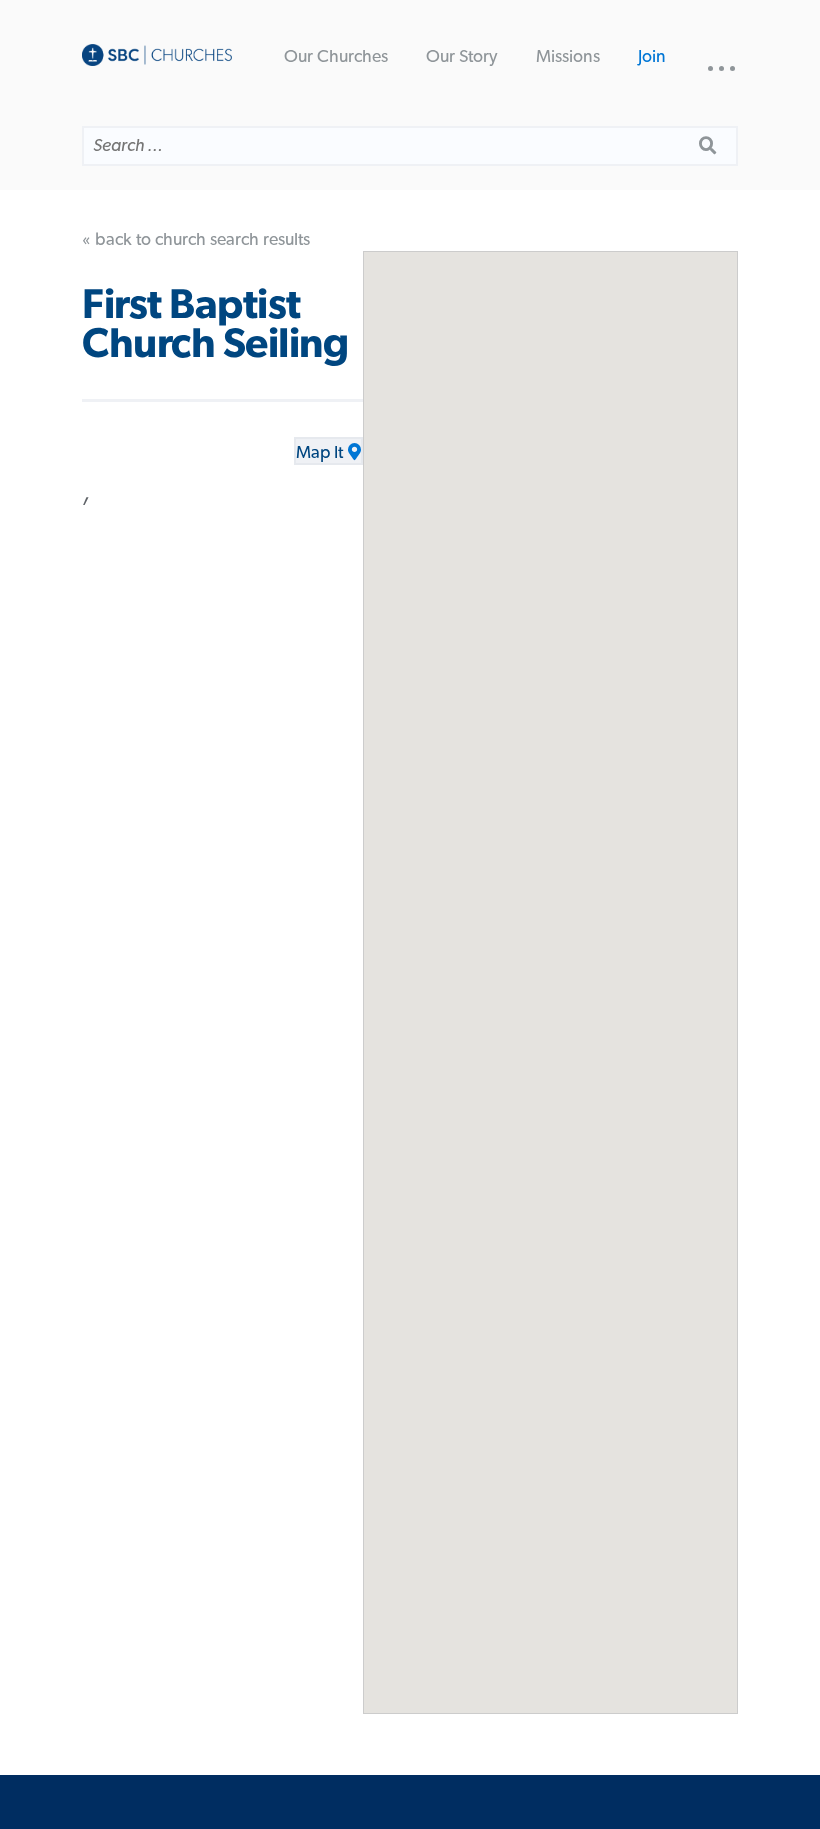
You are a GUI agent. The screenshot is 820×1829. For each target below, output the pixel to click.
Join (652, 57)
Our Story (461, 57)
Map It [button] (319, 453)
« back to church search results (196, 240)
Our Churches (336, 57)
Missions (568, 57)
